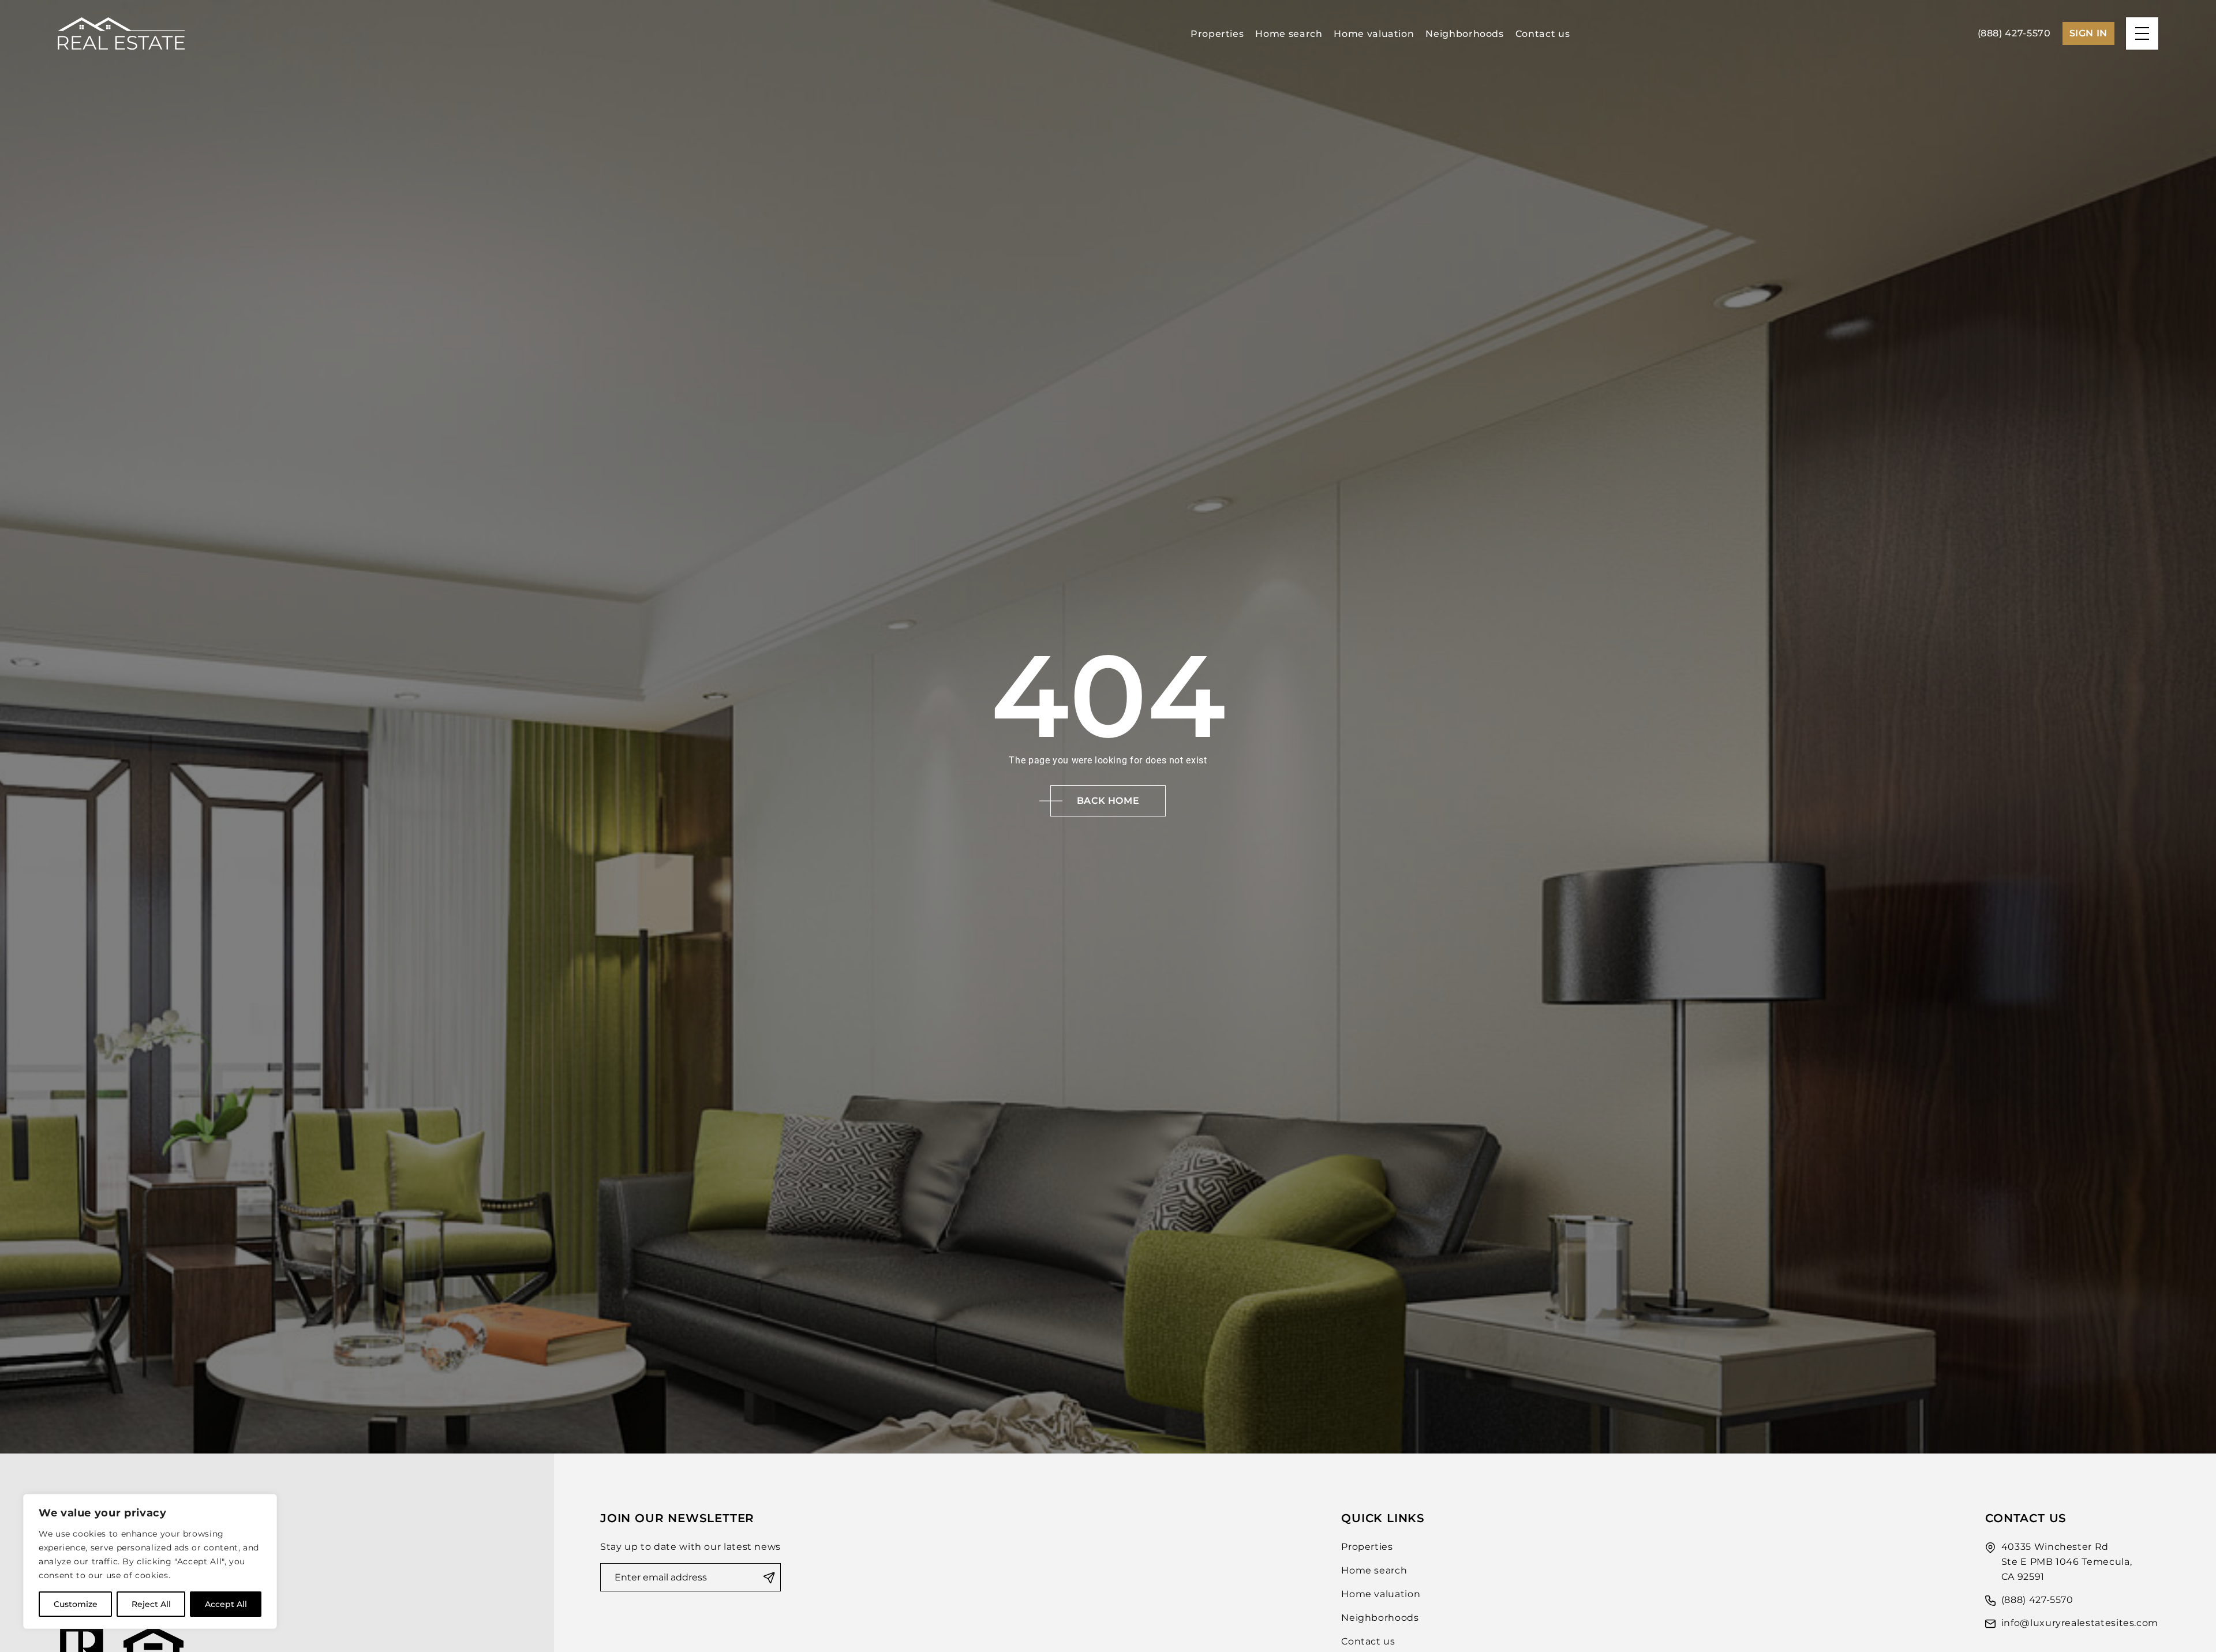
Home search (1289, 34)
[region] (150, 1561)
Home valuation (1374, 34)
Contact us (1543, 34)
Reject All (151, 1604)
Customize (76, 1604)
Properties (1217, 34)
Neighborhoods (1464, 34)
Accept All (226, 1604)
